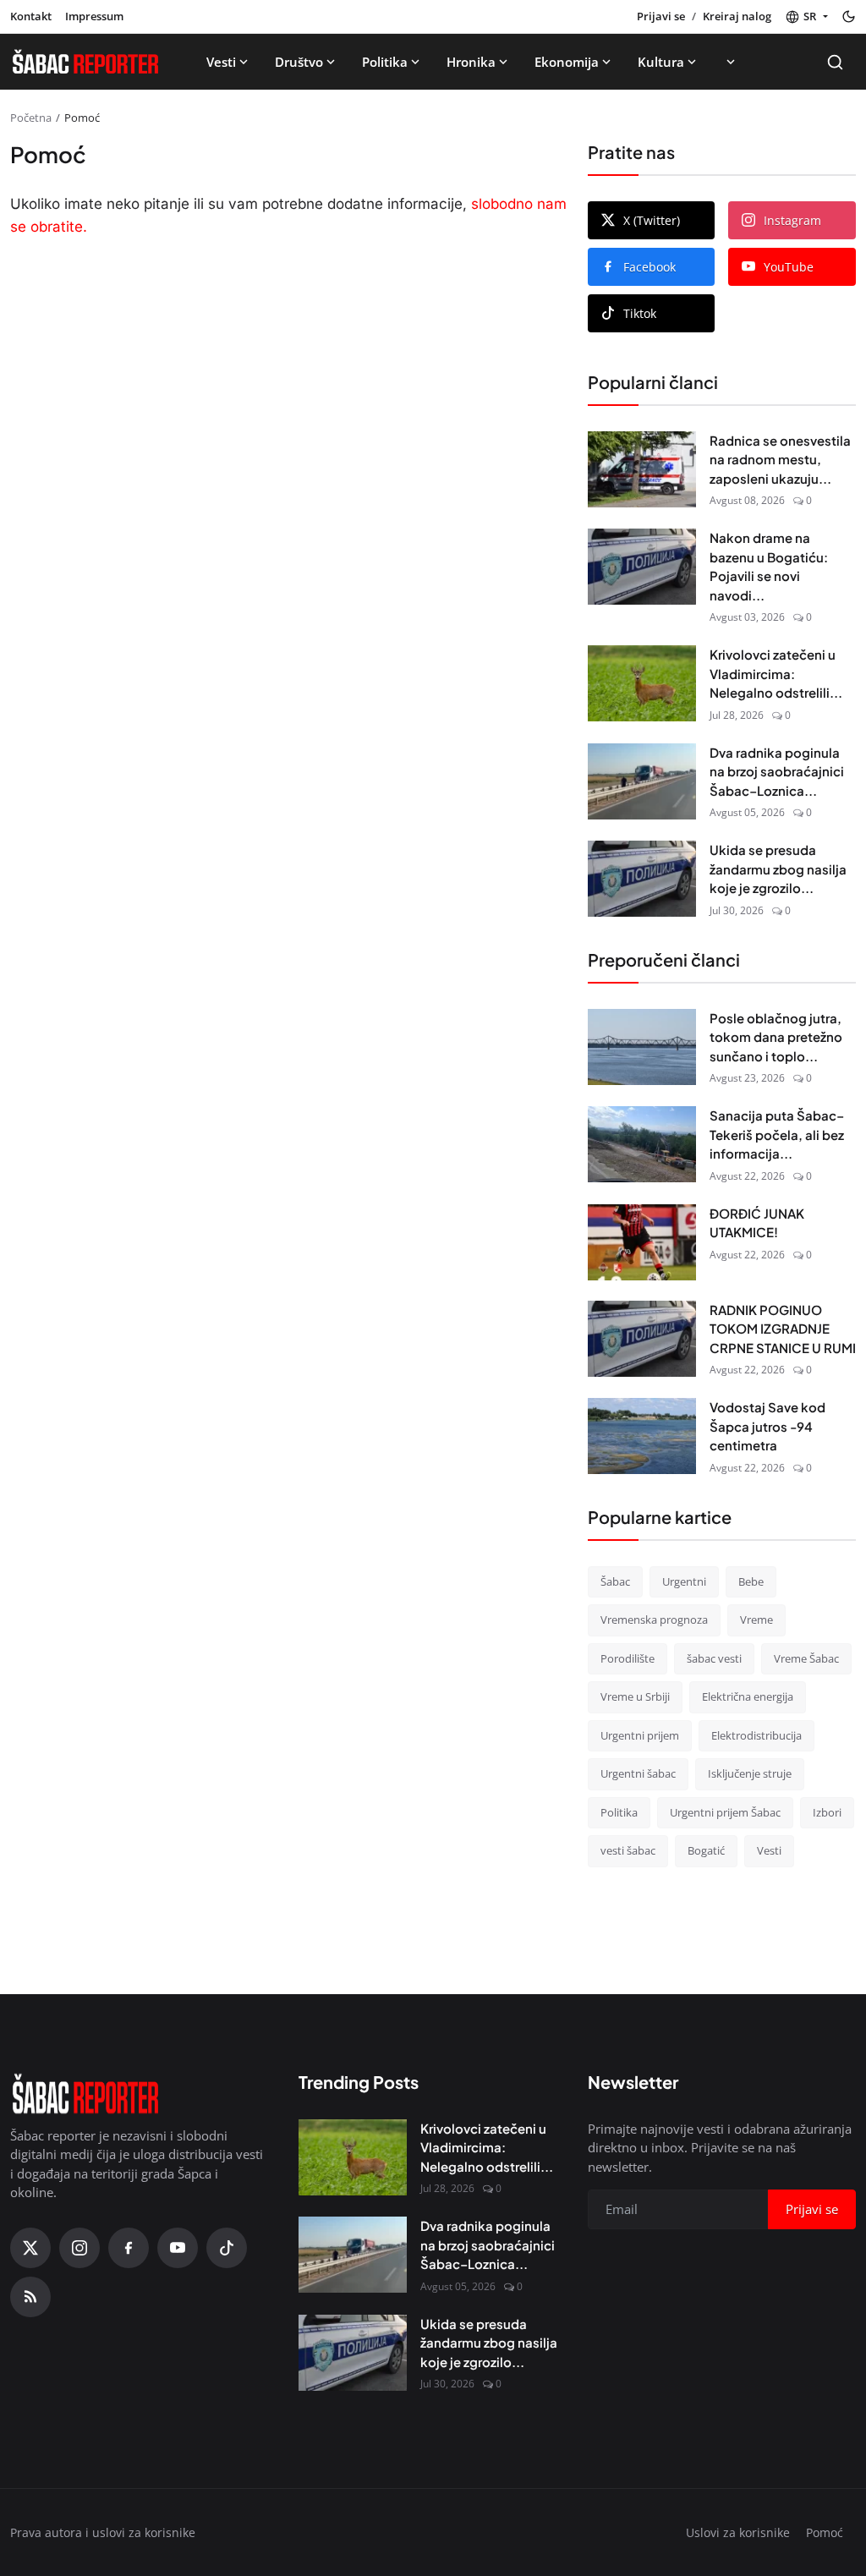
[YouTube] (178, 2248)
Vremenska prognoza (654, 1620)
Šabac (615, 1581)
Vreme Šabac (806, 1658)
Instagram (792, 220)
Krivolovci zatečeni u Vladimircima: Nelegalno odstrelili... (776, 673)
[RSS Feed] (30, 2297)
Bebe (751, 1581)
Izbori (827, 1812)
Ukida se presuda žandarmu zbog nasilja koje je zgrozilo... (778, 869)
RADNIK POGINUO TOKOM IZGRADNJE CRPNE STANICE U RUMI (783, 1329)
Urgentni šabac (638, 1773)
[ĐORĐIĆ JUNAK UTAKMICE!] (642, 1242)
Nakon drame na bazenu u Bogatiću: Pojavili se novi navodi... (769, 566)
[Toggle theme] (849, 16)
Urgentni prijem (640, 1735)
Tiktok (640, 313)
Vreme (756, 1620)
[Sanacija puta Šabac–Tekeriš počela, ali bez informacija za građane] (642, 1144)
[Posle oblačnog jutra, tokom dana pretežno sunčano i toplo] (642, 1047)
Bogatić (706, 1850)
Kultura (661, 62)
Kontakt (31, 16)
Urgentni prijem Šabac (725, 1812)
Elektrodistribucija (756, 1735)
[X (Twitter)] (30, 2248)
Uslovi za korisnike (738, 2532)
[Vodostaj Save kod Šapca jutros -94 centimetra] (642, 1436)
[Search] (835, 62)
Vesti (221, 62)
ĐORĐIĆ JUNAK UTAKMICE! (757, 1223)
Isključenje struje (750, 1773)
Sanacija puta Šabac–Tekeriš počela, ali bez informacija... (777, 1134)
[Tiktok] (227, 2248)
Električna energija (748, 1696)
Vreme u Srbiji (635, 1696)
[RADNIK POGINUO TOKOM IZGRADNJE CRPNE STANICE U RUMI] (642, 1339)
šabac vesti (714, 1658)
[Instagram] (79, 2248)
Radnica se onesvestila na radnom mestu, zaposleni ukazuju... (780, 459)
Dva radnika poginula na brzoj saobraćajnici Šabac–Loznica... (777, 771)
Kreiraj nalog (737, 16)
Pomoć (825, 2532)
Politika (385, 62)
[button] (806, 17)
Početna (31, 118)
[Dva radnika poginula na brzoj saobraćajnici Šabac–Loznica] (642, 781)
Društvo (299, 62)
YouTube (789, 267)
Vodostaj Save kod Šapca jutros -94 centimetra (767, 1426)
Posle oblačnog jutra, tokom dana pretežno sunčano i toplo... (776, 1037)
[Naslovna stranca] (85, 62)
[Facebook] (129, 2248)
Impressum (94, 16)
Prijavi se (661, 16)
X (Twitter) (652, 220)
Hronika (471, 62)
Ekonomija (567, 62)
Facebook (649, 267)
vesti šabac (628, 1850)
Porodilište (628, 1658)
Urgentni (684, 1581)
